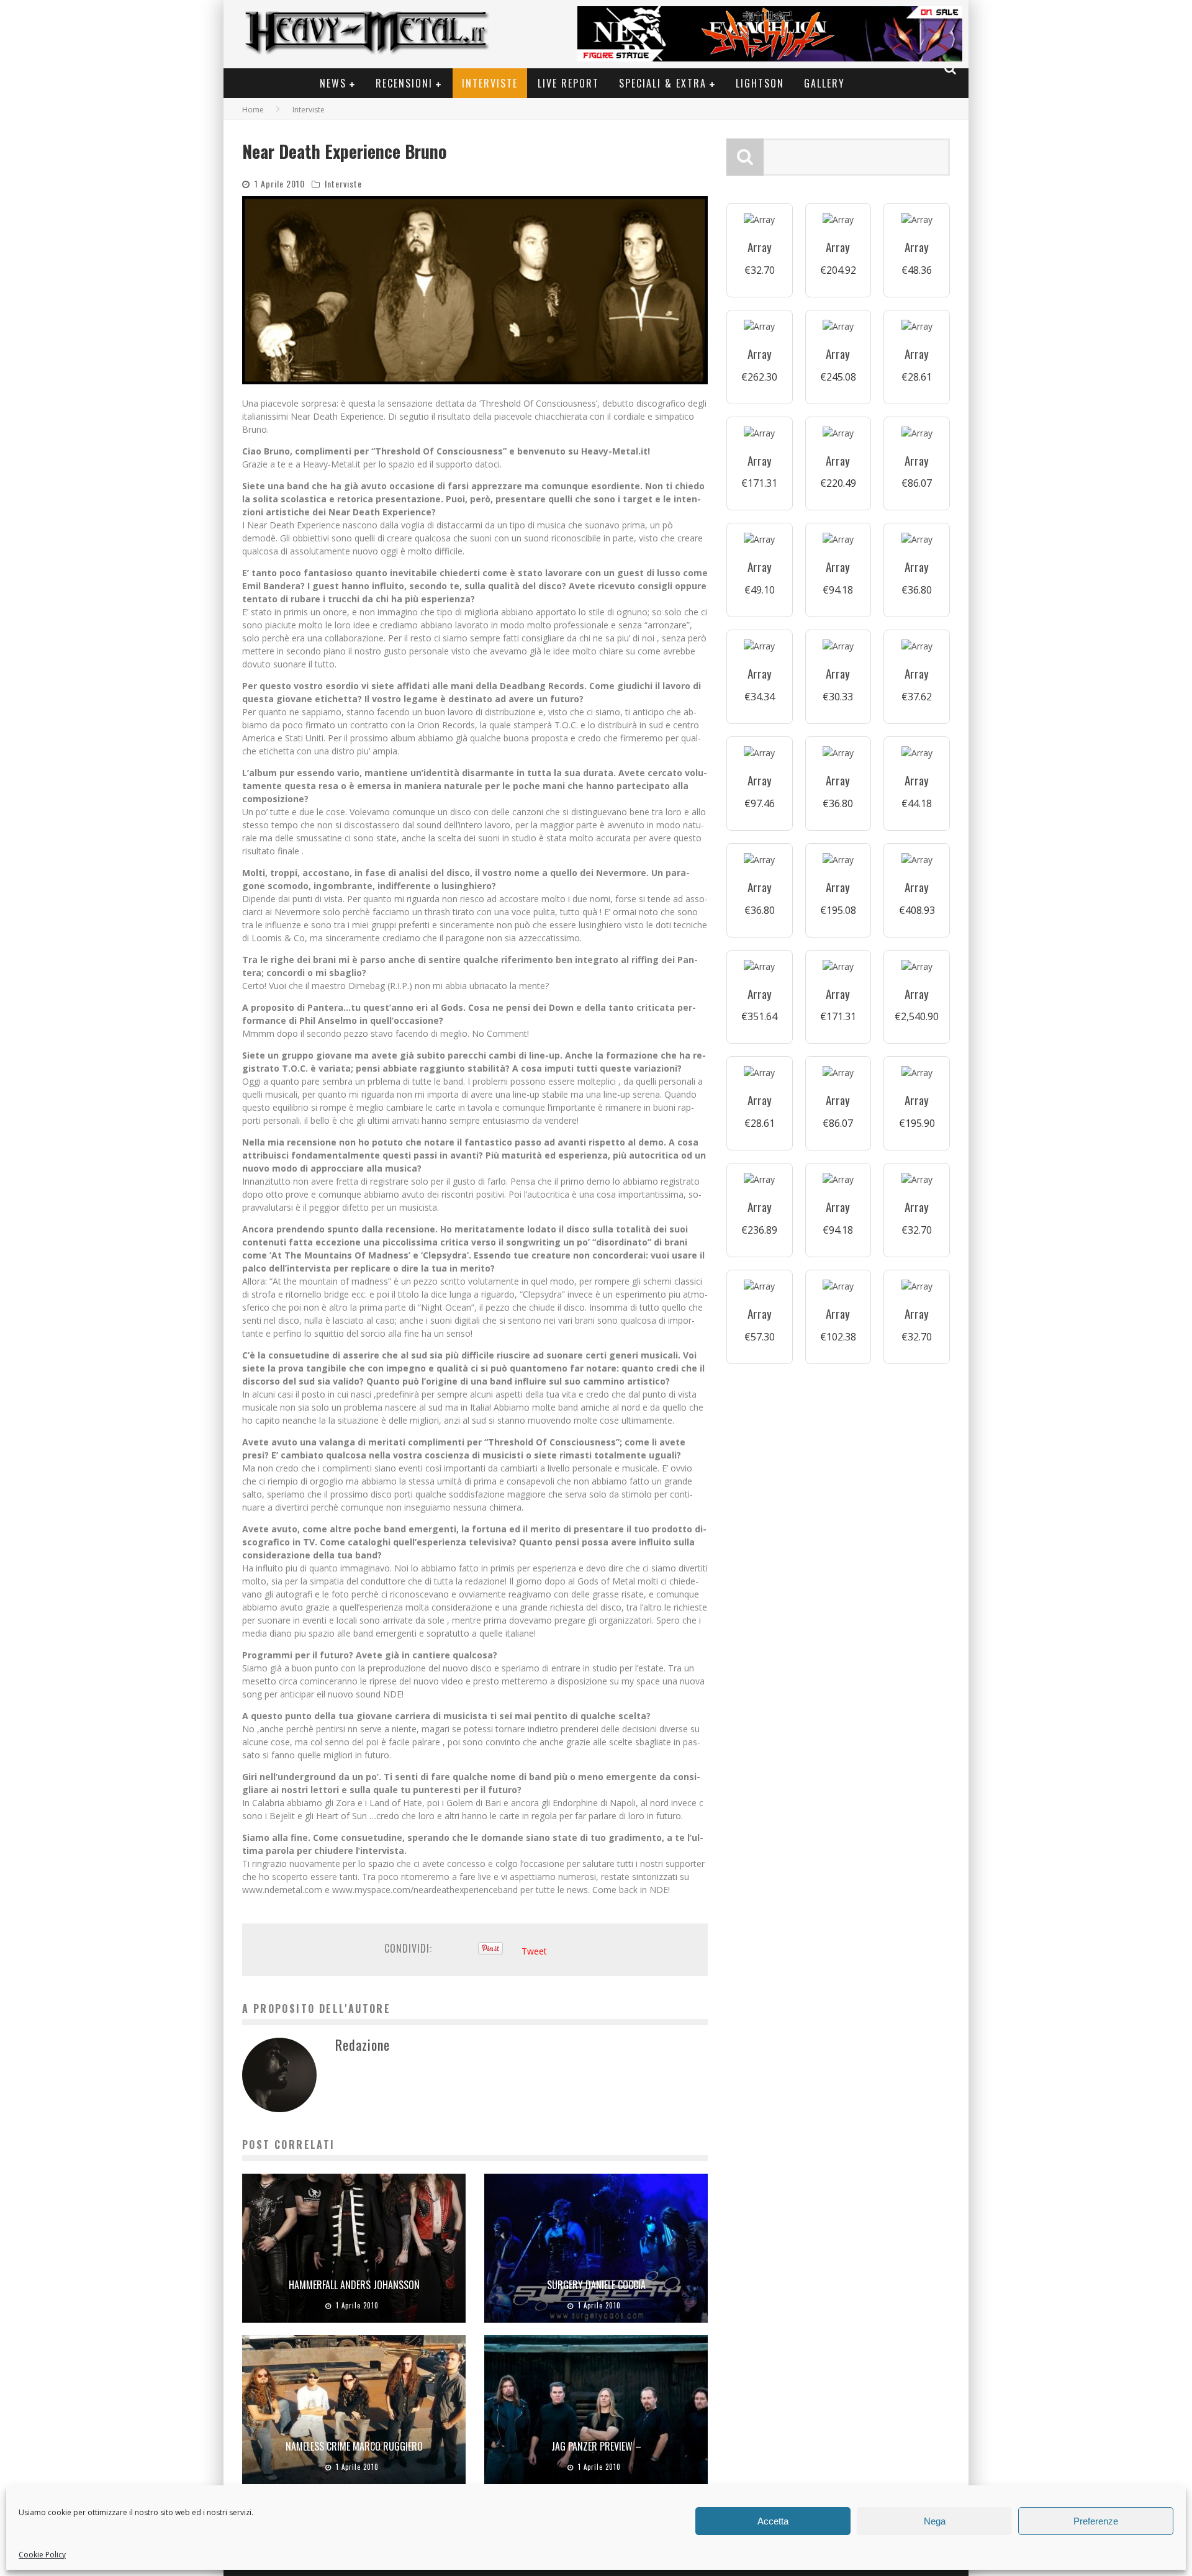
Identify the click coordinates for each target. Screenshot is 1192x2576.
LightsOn (760, 83)
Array (760, 247)
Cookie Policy (42, 2555)
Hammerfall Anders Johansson (354, 2285)
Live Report (568, 83)
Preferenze (1096, 2521)
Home (253, 110)
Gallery (824, 83)
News (333, 83)
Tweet (534, 1951)
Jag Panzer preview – (596, 2446)
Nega (935, 2521)
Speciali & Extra (663, 83)
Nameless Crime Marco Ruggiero (354, 2446)
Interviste (490, 83)
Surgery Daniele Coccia (596, 2285)
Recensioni (404, 83)
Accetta (773, 2521)
